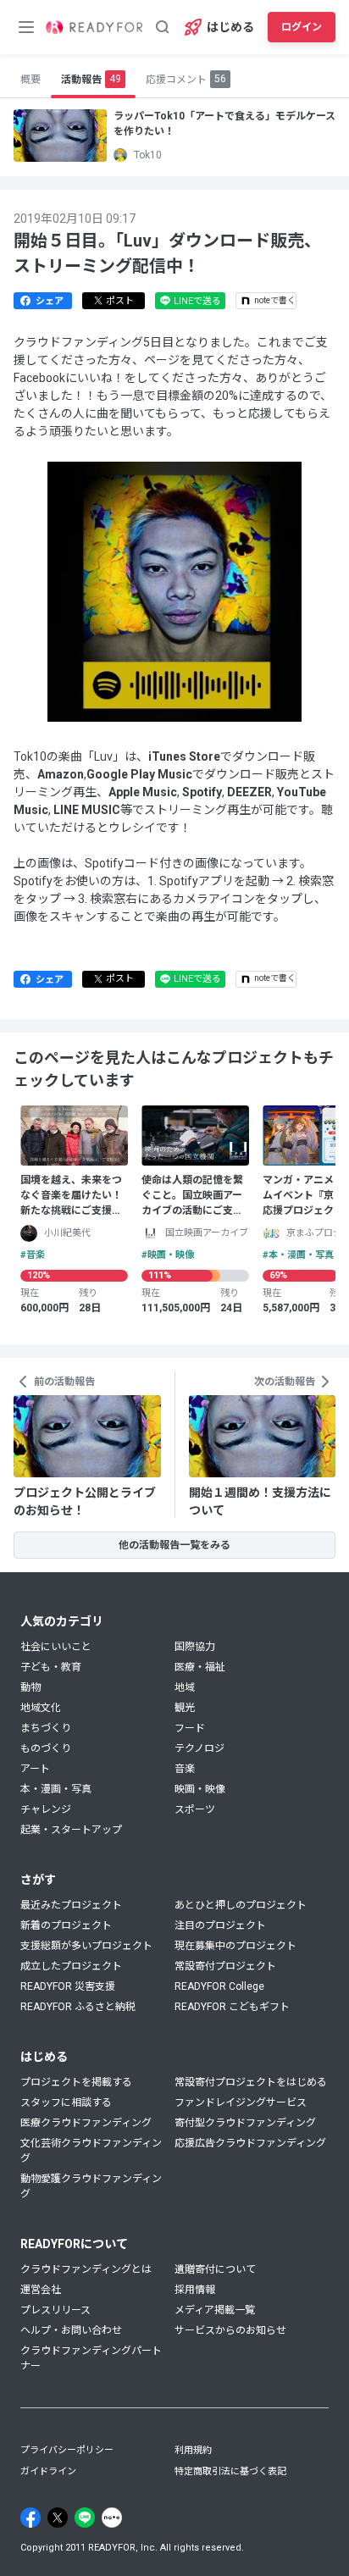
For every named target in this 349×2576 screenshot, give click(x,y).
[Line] (85, 2518)
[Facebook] (30, 2518)
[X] (58, 2518)
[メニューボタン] (26, 27)
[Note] (112, 2518)
